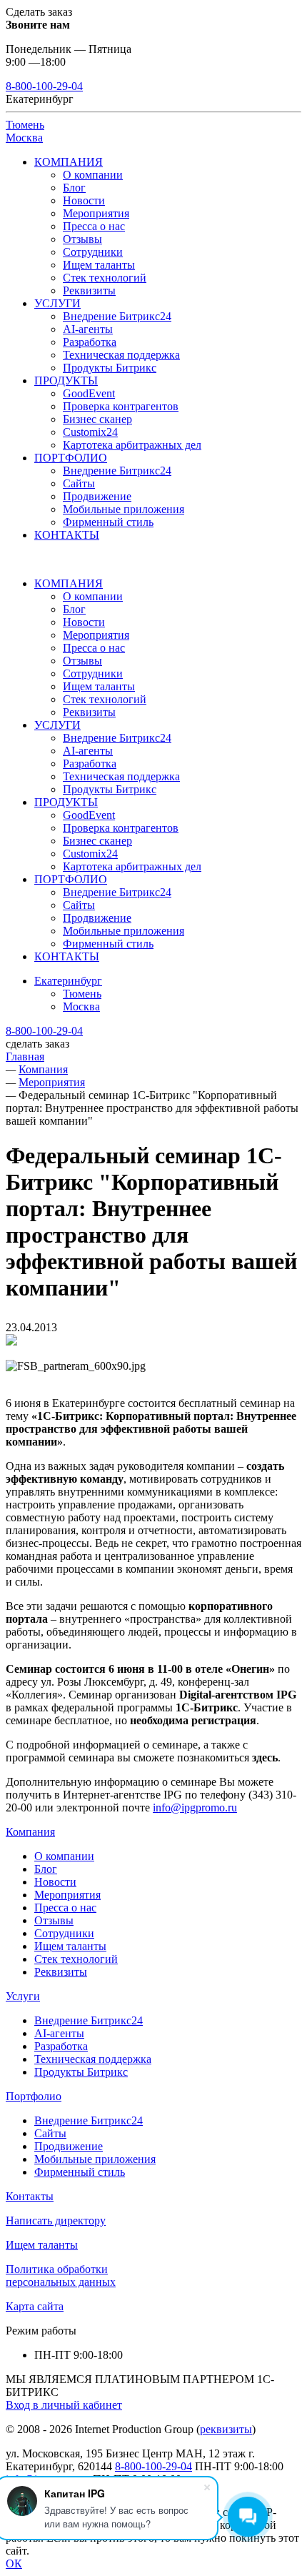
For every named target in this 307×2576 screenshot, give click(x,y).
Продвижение (97, 496)
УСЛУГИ (57, 303)
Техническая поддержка (121, 355)
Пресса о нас (94, 226)
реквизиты (226, 2429)
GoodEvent (89, 393)
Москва (24, 138)
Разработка (90, 342)
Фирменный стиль (108, 522)
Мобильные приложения (124, 509)
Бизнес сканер (97, 419)
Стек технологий (105, 278)
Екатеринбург (68, 981)
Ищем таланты (99, 265)
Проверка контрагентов (121, 406)
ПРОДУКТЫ (66, 381)
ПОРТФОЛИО (71, 458)
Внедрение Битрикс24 (117, 316)
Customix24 (90, 432)
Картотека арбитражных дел (132, 445)
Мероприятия (96, 213)
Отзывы (82, 239)
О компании (93, 175)
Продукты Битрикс (110, 368)
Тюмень (25, 125)
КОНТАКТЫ (67, 535)
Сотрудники (93, 252)
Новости (84, 200)
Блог (74, 188)
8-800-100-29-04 (44, 86)
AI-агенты (88, 329)
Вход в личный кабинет (64, 2405)
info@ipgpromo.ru (195, 1807)
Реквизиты (89, 290)
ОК (14, 2563)
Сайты (79, 483)
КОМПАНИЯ (69, 162)
